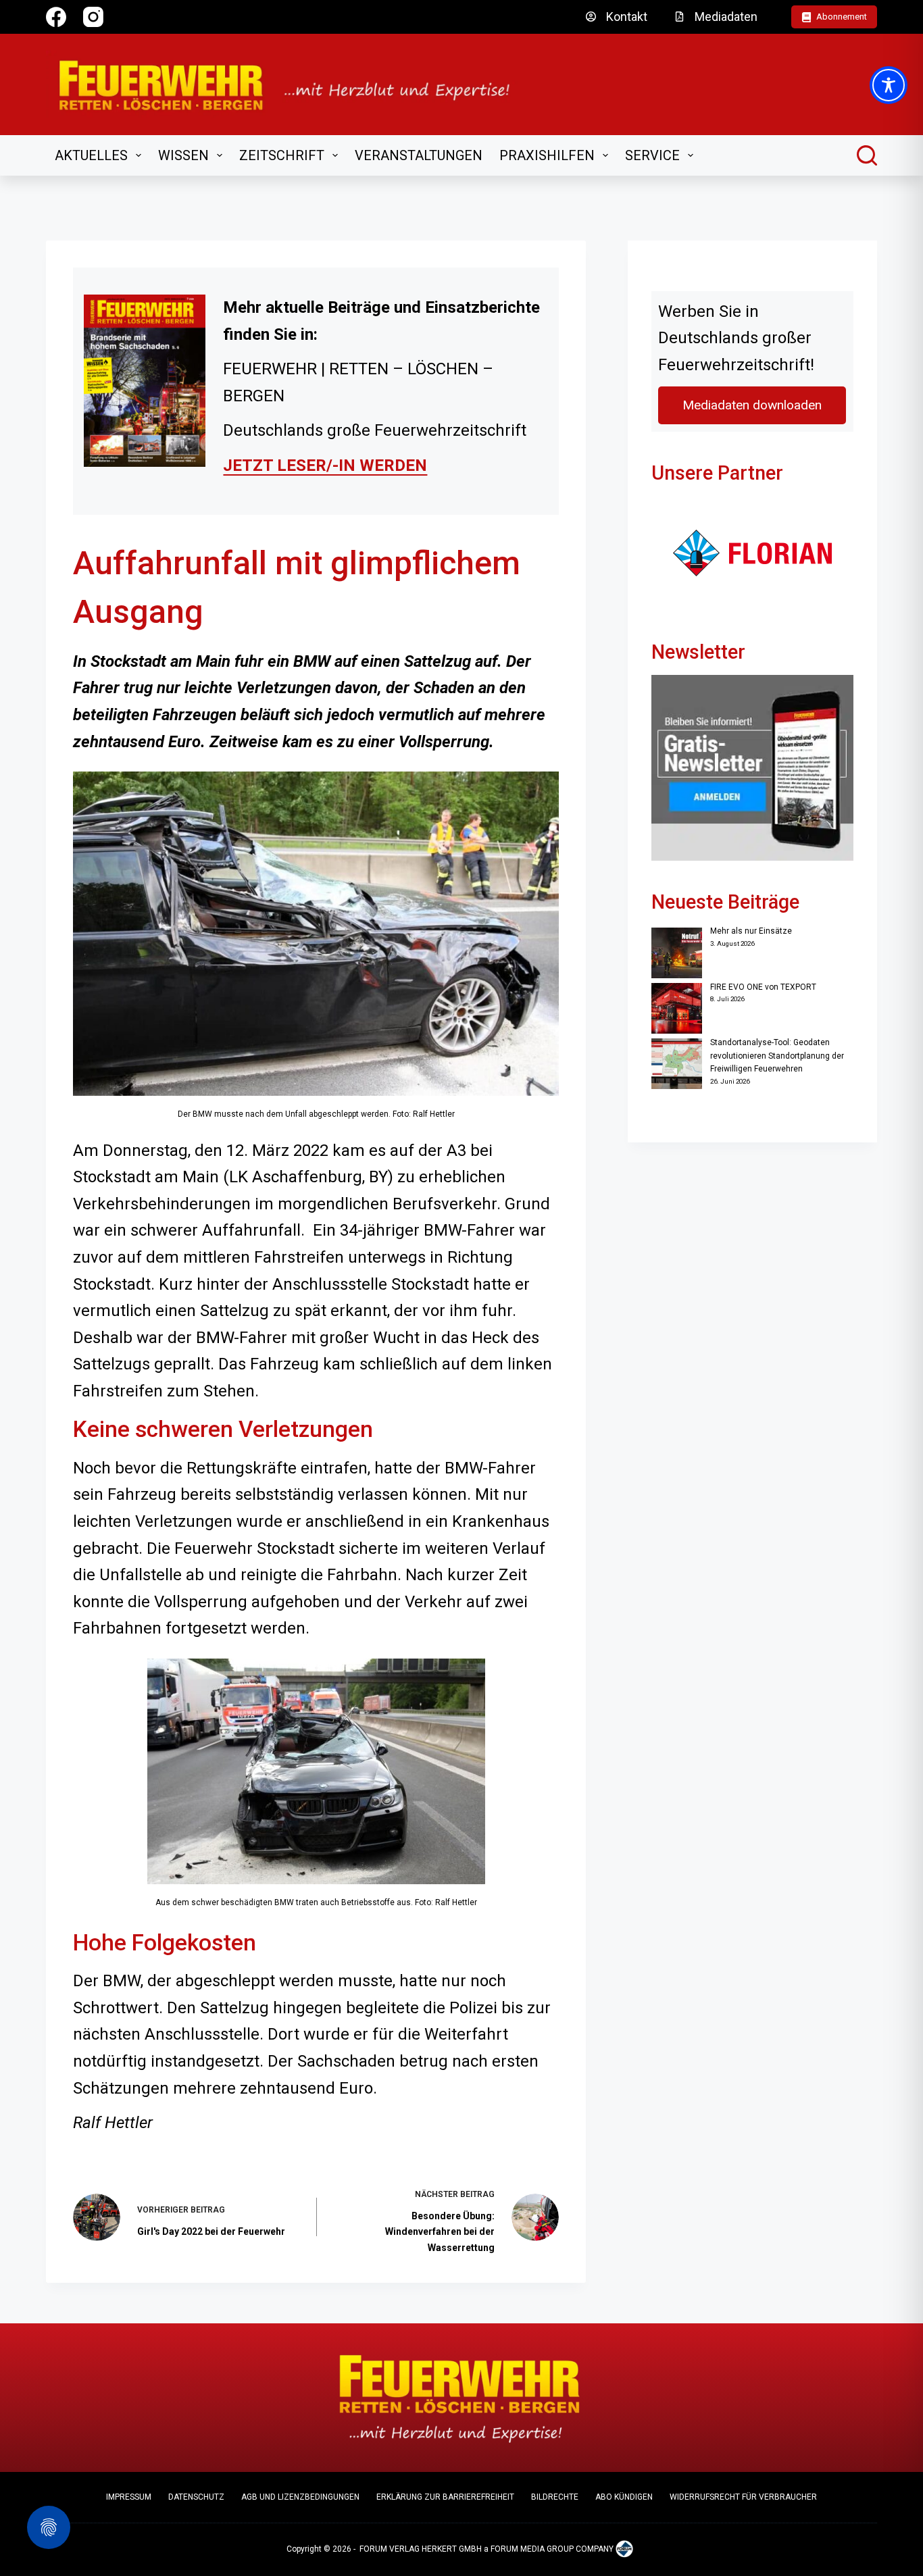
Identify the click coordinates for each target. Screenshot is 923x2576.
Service (652, 155)
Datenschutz (196, 2497)
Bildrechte (555, 2497)
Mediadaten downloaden (752, 405)
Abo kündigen (624, 2497)
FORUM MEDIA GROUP (532, 2549)
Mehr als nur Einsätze (751, 931)
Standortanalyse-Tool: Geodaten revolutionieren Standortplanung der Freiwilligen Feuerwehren (777, 1056)
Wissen (183, 155)
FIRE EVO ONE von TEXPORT (763, 987)
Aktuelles (91, 155)
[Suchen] (867, 155)
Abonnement (842, 17)
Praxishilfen (547, 155)
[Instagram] (93, 17)
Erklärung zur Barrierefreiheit (445, 2497)
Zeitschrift (282, 155)
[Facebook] (56, 17)
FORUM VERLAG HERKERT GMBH (421, 2549)
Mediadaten (726, 17)
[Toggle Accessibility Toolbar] (889, 85)
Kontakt (627, 17)
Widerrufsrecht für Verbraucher (743, 2497)
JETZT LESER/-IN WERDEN (325, 465)
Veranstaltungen (419, 155)
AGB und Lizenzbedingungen (300, 2497)
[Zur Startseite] (293, 84)
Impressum (129, 2497)
